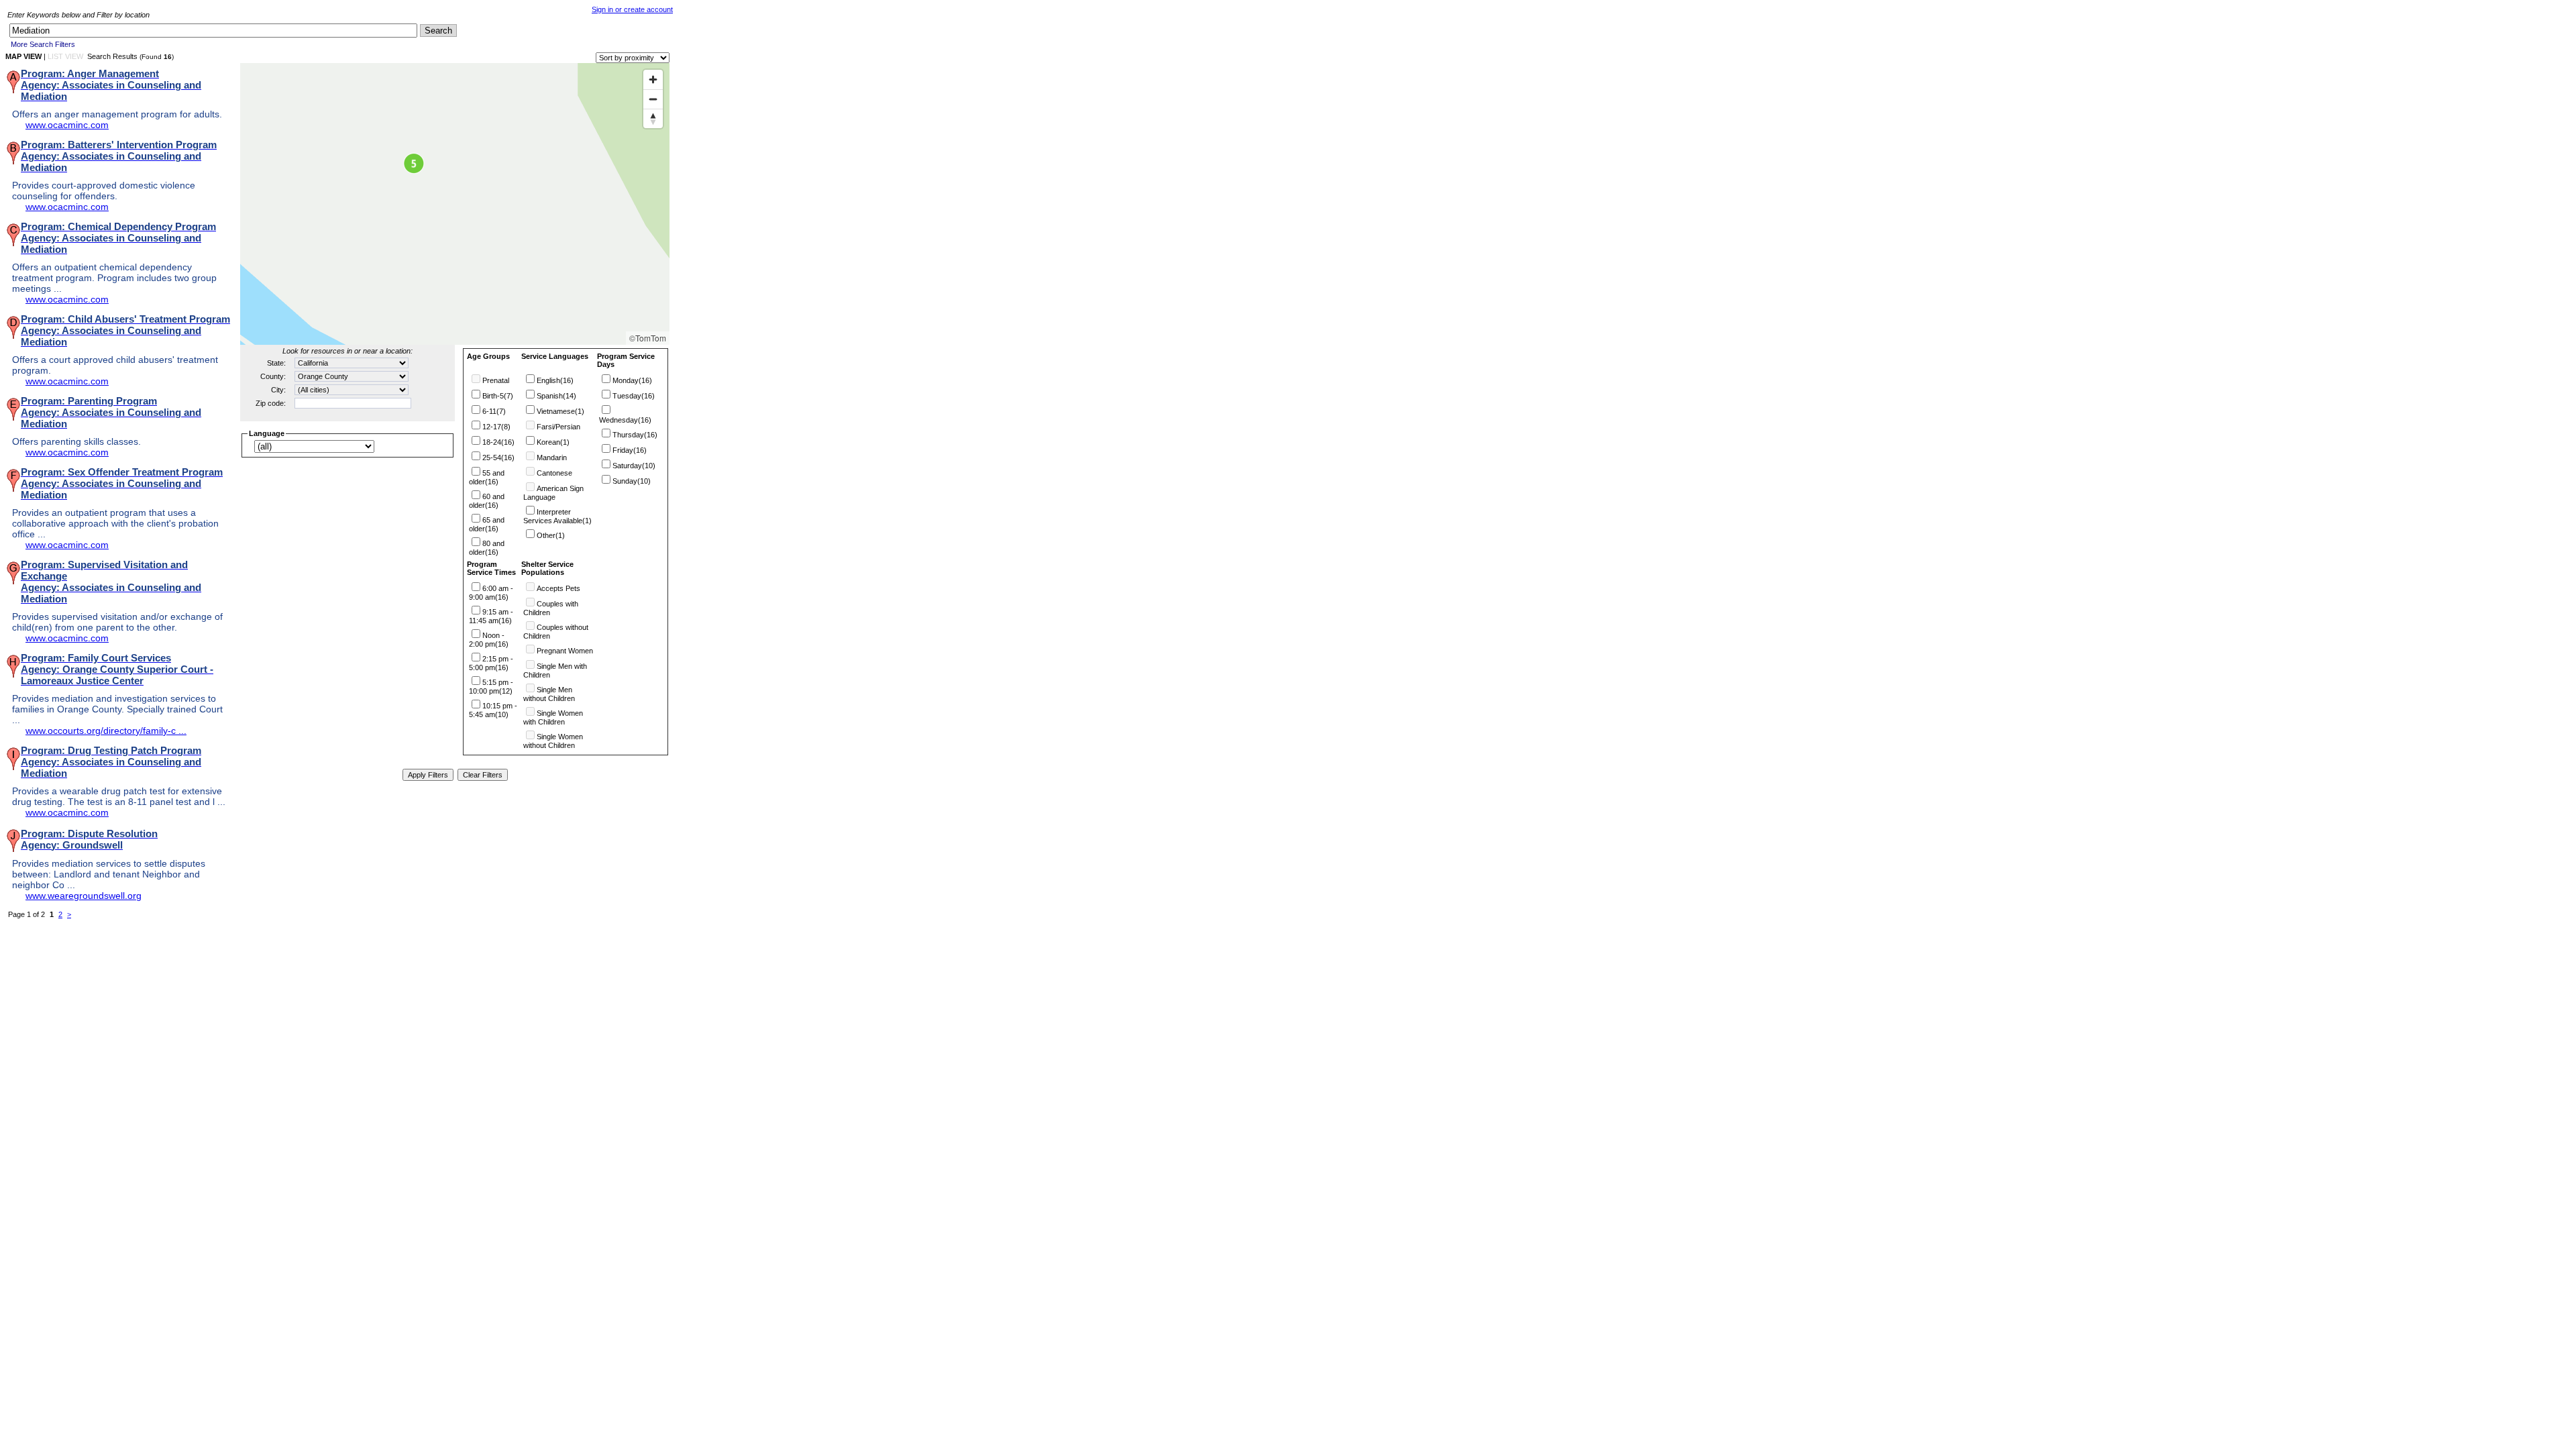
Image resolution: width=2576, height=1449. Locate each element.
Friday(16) (630, 450)
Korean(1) (553, 442)
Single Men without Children (549, 694)
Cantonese (554, 473)
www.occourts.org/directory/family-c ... (106, 731)
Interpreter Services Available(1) (557, 516)
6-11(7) (494, 411)
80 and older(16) (487, 548)
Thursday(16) (635, 435)
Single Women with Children (553, 717)
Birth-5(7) (498, 396)
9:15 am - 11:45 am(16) (491, 616)
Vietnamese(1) (560, 411)
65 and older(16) (487, 524)
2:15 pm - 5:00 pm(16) (491, 663)
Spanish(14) (556, 396)
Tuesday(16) (634, 396)
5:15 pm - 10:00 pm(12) (491, 687)
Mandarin (552, 458)
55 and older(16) (487, 477)
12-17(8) (496, 427)
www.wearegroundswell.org (84, 896)
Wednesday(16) (625, 420)
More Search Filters (43, 44)
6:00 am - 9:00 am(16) (491, 593)
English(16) (555, 380)
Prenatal (496, 380)
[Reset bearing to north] (653, 118)
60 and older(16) (487, 501)
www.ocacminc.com (67, 125)
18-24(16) (498, 442)
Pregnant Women (565, 651)
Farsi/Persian (558, 427)
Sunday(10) (632, 481)
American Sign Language (553, 493)
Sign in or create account (632, 9)
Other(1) (551, 535)
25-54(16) (498, 458)
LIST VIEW (65, 56)
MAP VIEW (23, 56)
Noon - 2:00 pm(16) (489, 640)
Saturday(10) (634, 466)
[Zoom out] (653, 99)
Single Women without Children (553, 741)
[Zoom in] (653, 79)
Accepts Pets (558, 588)
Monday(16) (632, 380)
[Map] (455, 204)
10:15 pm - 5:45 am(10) (493, 710)
